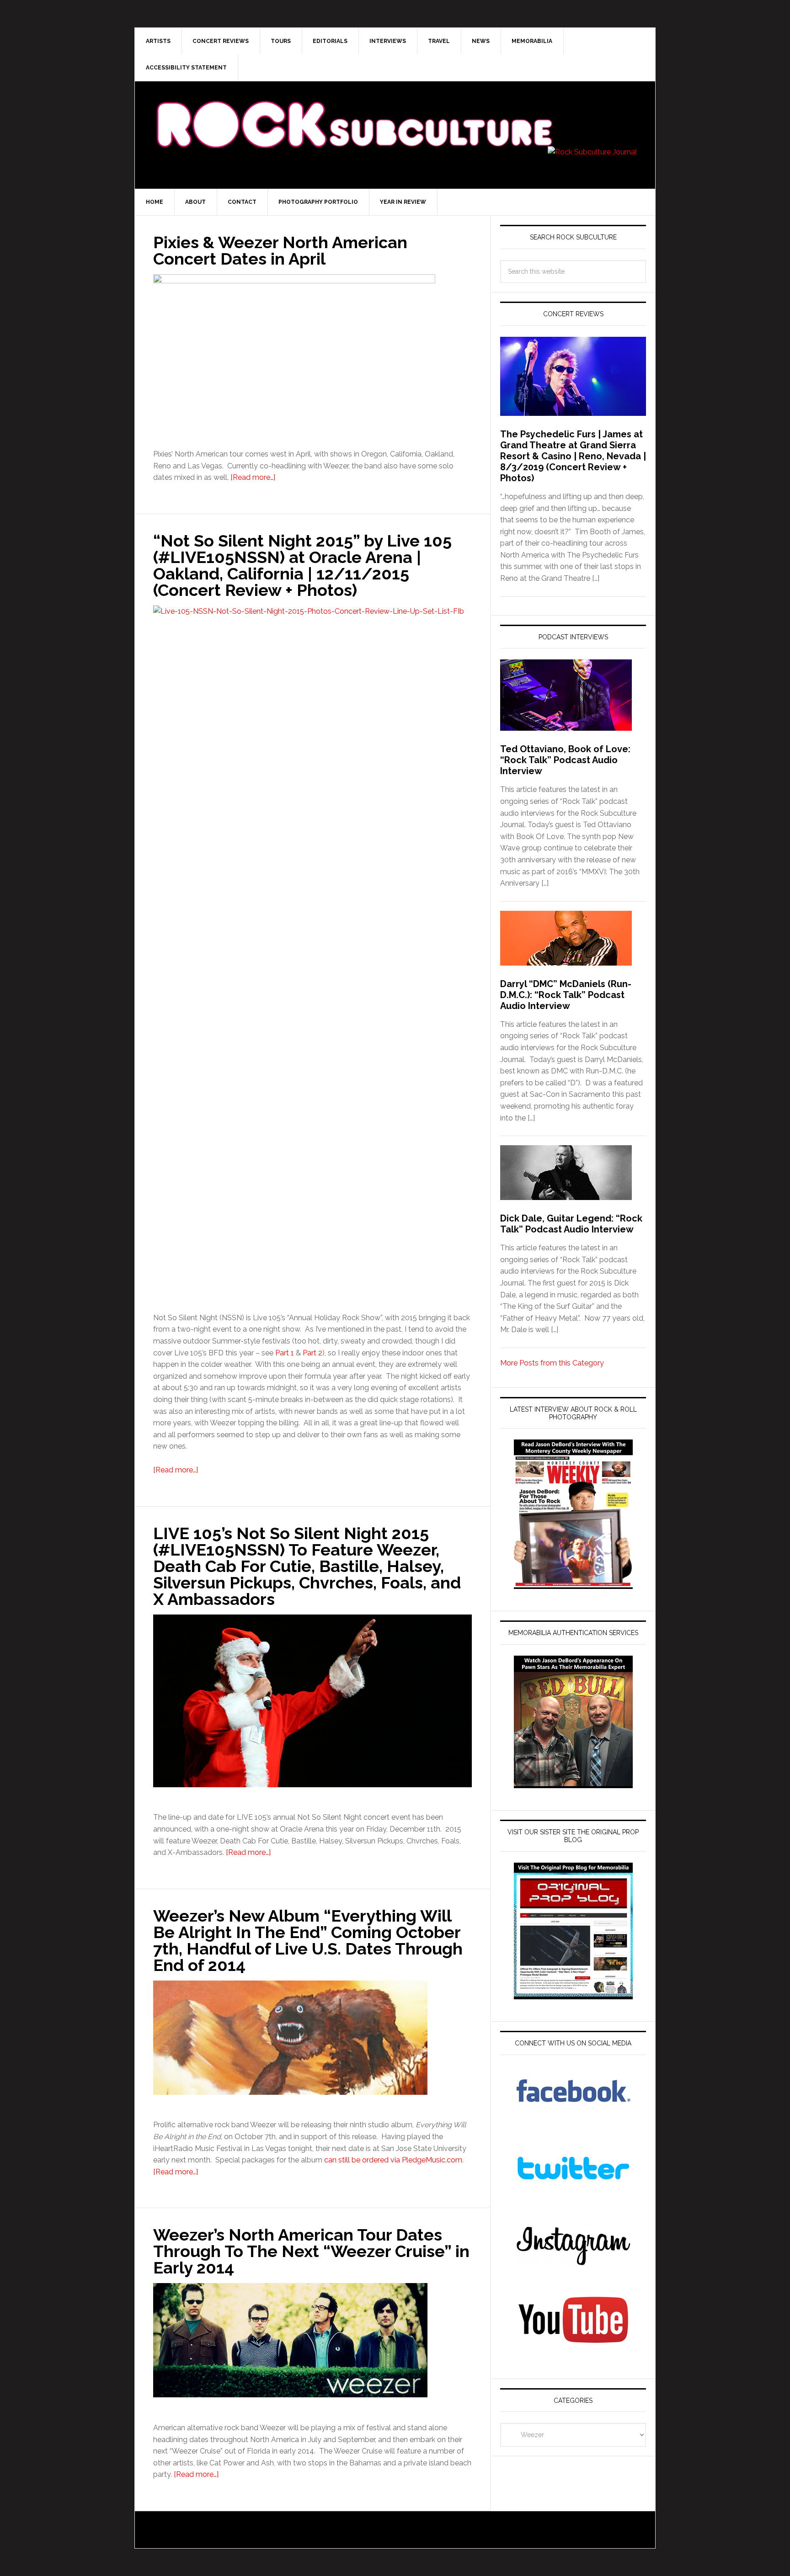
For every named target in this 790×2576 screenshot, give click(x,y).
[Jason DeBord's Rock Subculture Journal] (354, 111)
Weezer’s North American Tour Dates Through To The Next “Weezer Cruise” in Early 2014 (311, 2251)
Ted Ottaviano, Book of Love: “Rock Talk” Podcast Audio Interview (565, 760)
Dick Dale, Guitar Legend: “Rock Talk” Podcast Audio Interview (571, 1224)
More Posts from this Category (552, 1363)
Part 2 (312, 1353)
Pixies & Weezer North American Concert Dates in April (280, 250)
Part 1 (285, 1353)
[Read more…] (253, 477)
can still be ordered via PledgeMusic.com (393, 2160)
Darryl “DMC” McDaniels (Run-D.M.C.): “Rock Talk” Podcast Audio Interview (566, 995)
